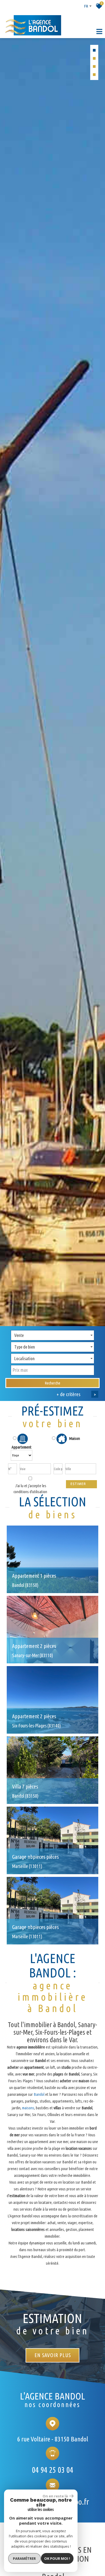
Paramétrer (24, 2558)
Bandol (39, 2094)
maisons (28, 2108)
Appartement (22, 1447)
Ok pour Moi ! (57, 2558)
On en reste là (55, 2496)
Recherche (52, 1383)
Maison (74, 1438)
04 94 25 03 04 (52, 2470)
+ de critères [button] (76, 1394)
